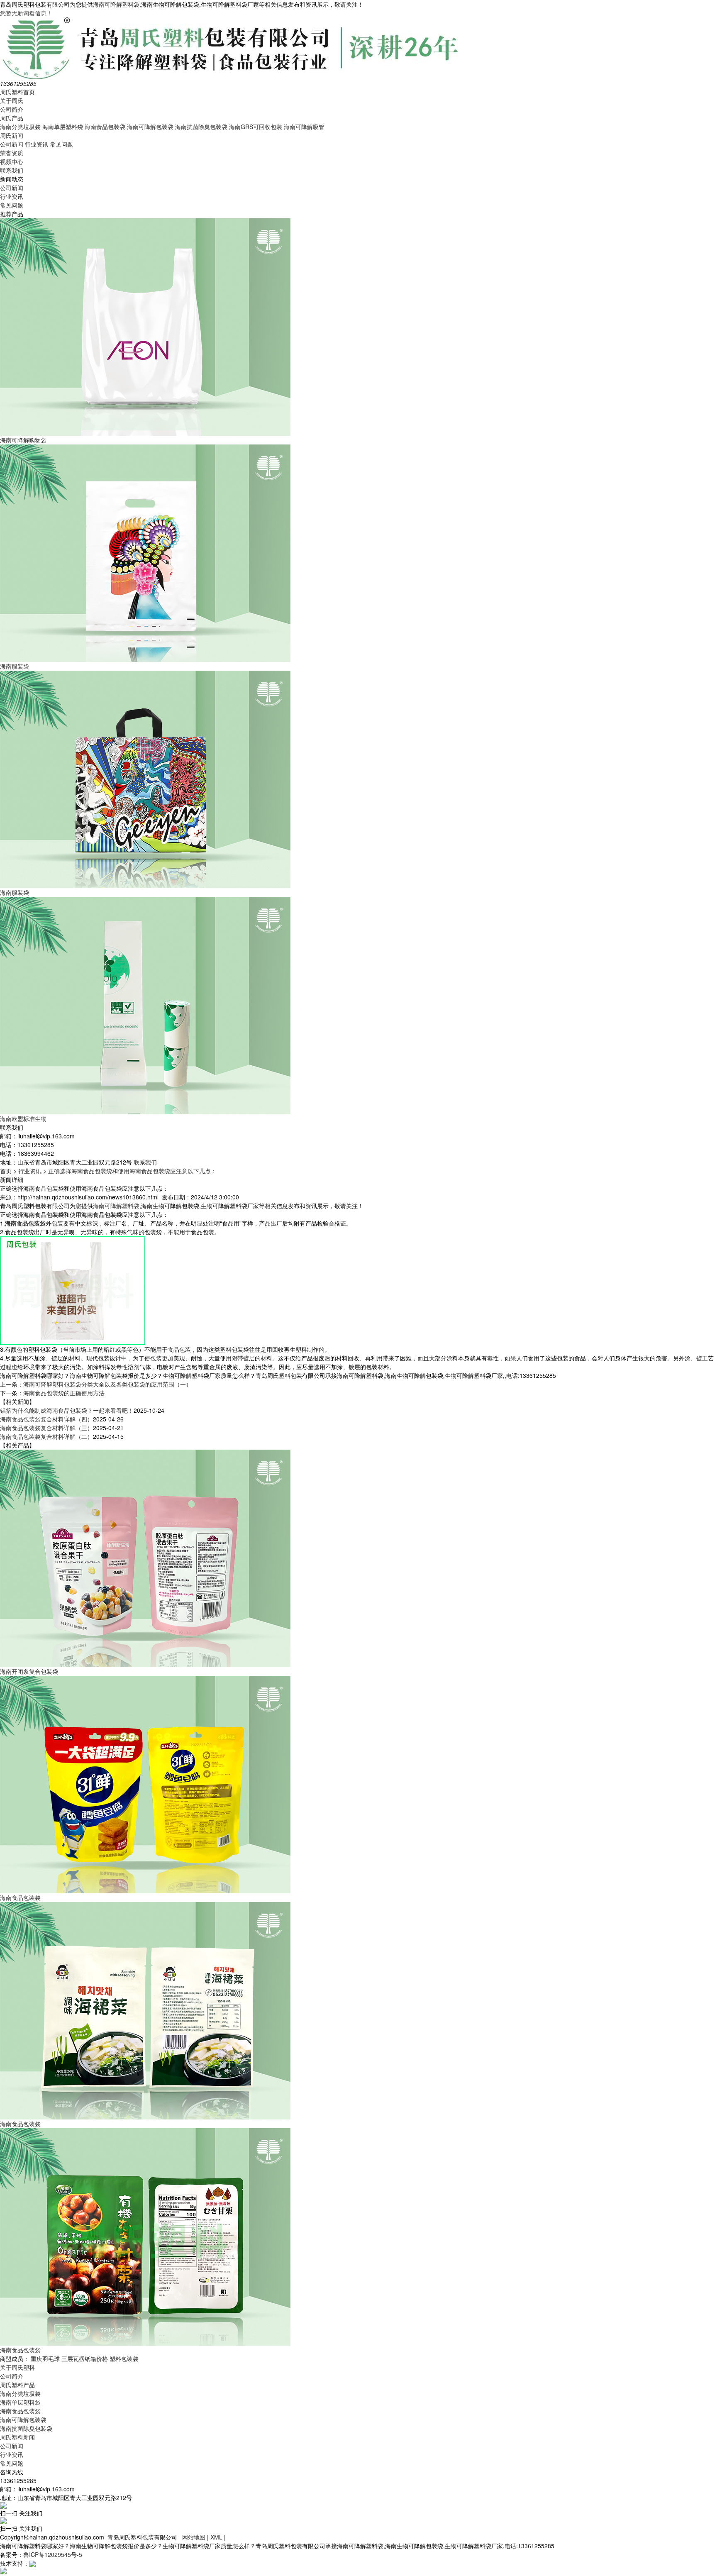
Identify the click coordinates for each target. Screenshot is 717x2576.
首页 (6, 1171)
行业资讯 (37, 144)
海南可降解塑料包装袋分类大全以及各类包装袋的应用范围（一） (107, 1384)
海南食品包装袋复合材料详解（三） (46, 1428)
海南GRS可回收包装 (256, 127)
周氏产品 (12, 118)
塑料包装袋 (124, 2359)
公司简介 (12, 109)
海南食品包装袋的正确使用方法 (64, 1393)
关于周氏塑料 (17, 2367)
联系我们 (12, 170)
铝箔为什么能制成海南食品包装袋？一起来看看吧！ (67, 1410)
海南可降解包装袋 (150, 127)
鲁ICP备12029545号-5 (53, 2554)
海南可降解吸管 (304, 127)
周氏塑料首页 (17, 92)
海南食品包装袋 (105, 127)
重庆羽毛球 (45, 2359)
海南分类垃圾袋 (20, 127)
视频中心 (12, 161)
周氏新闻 (12, 135)
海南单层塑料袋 (63, 127)
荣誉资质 (12, 153)
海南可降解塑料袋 (116, 4)
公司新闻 (12, 144)
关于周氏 (12, 100)
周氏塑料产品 (17, 2385)
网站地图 (194, 2537)
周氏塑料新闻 (17, 2437)
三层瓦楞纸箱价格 (85, 2359)
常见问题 (61, 144)
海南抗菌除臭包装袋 (201, 127)
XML (216, 2537)
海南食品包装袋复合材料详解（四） (46, 1419)
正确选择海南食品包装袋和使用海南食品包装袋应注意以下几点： (132, 1171)
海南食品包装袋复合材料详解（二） (46, 1436)
